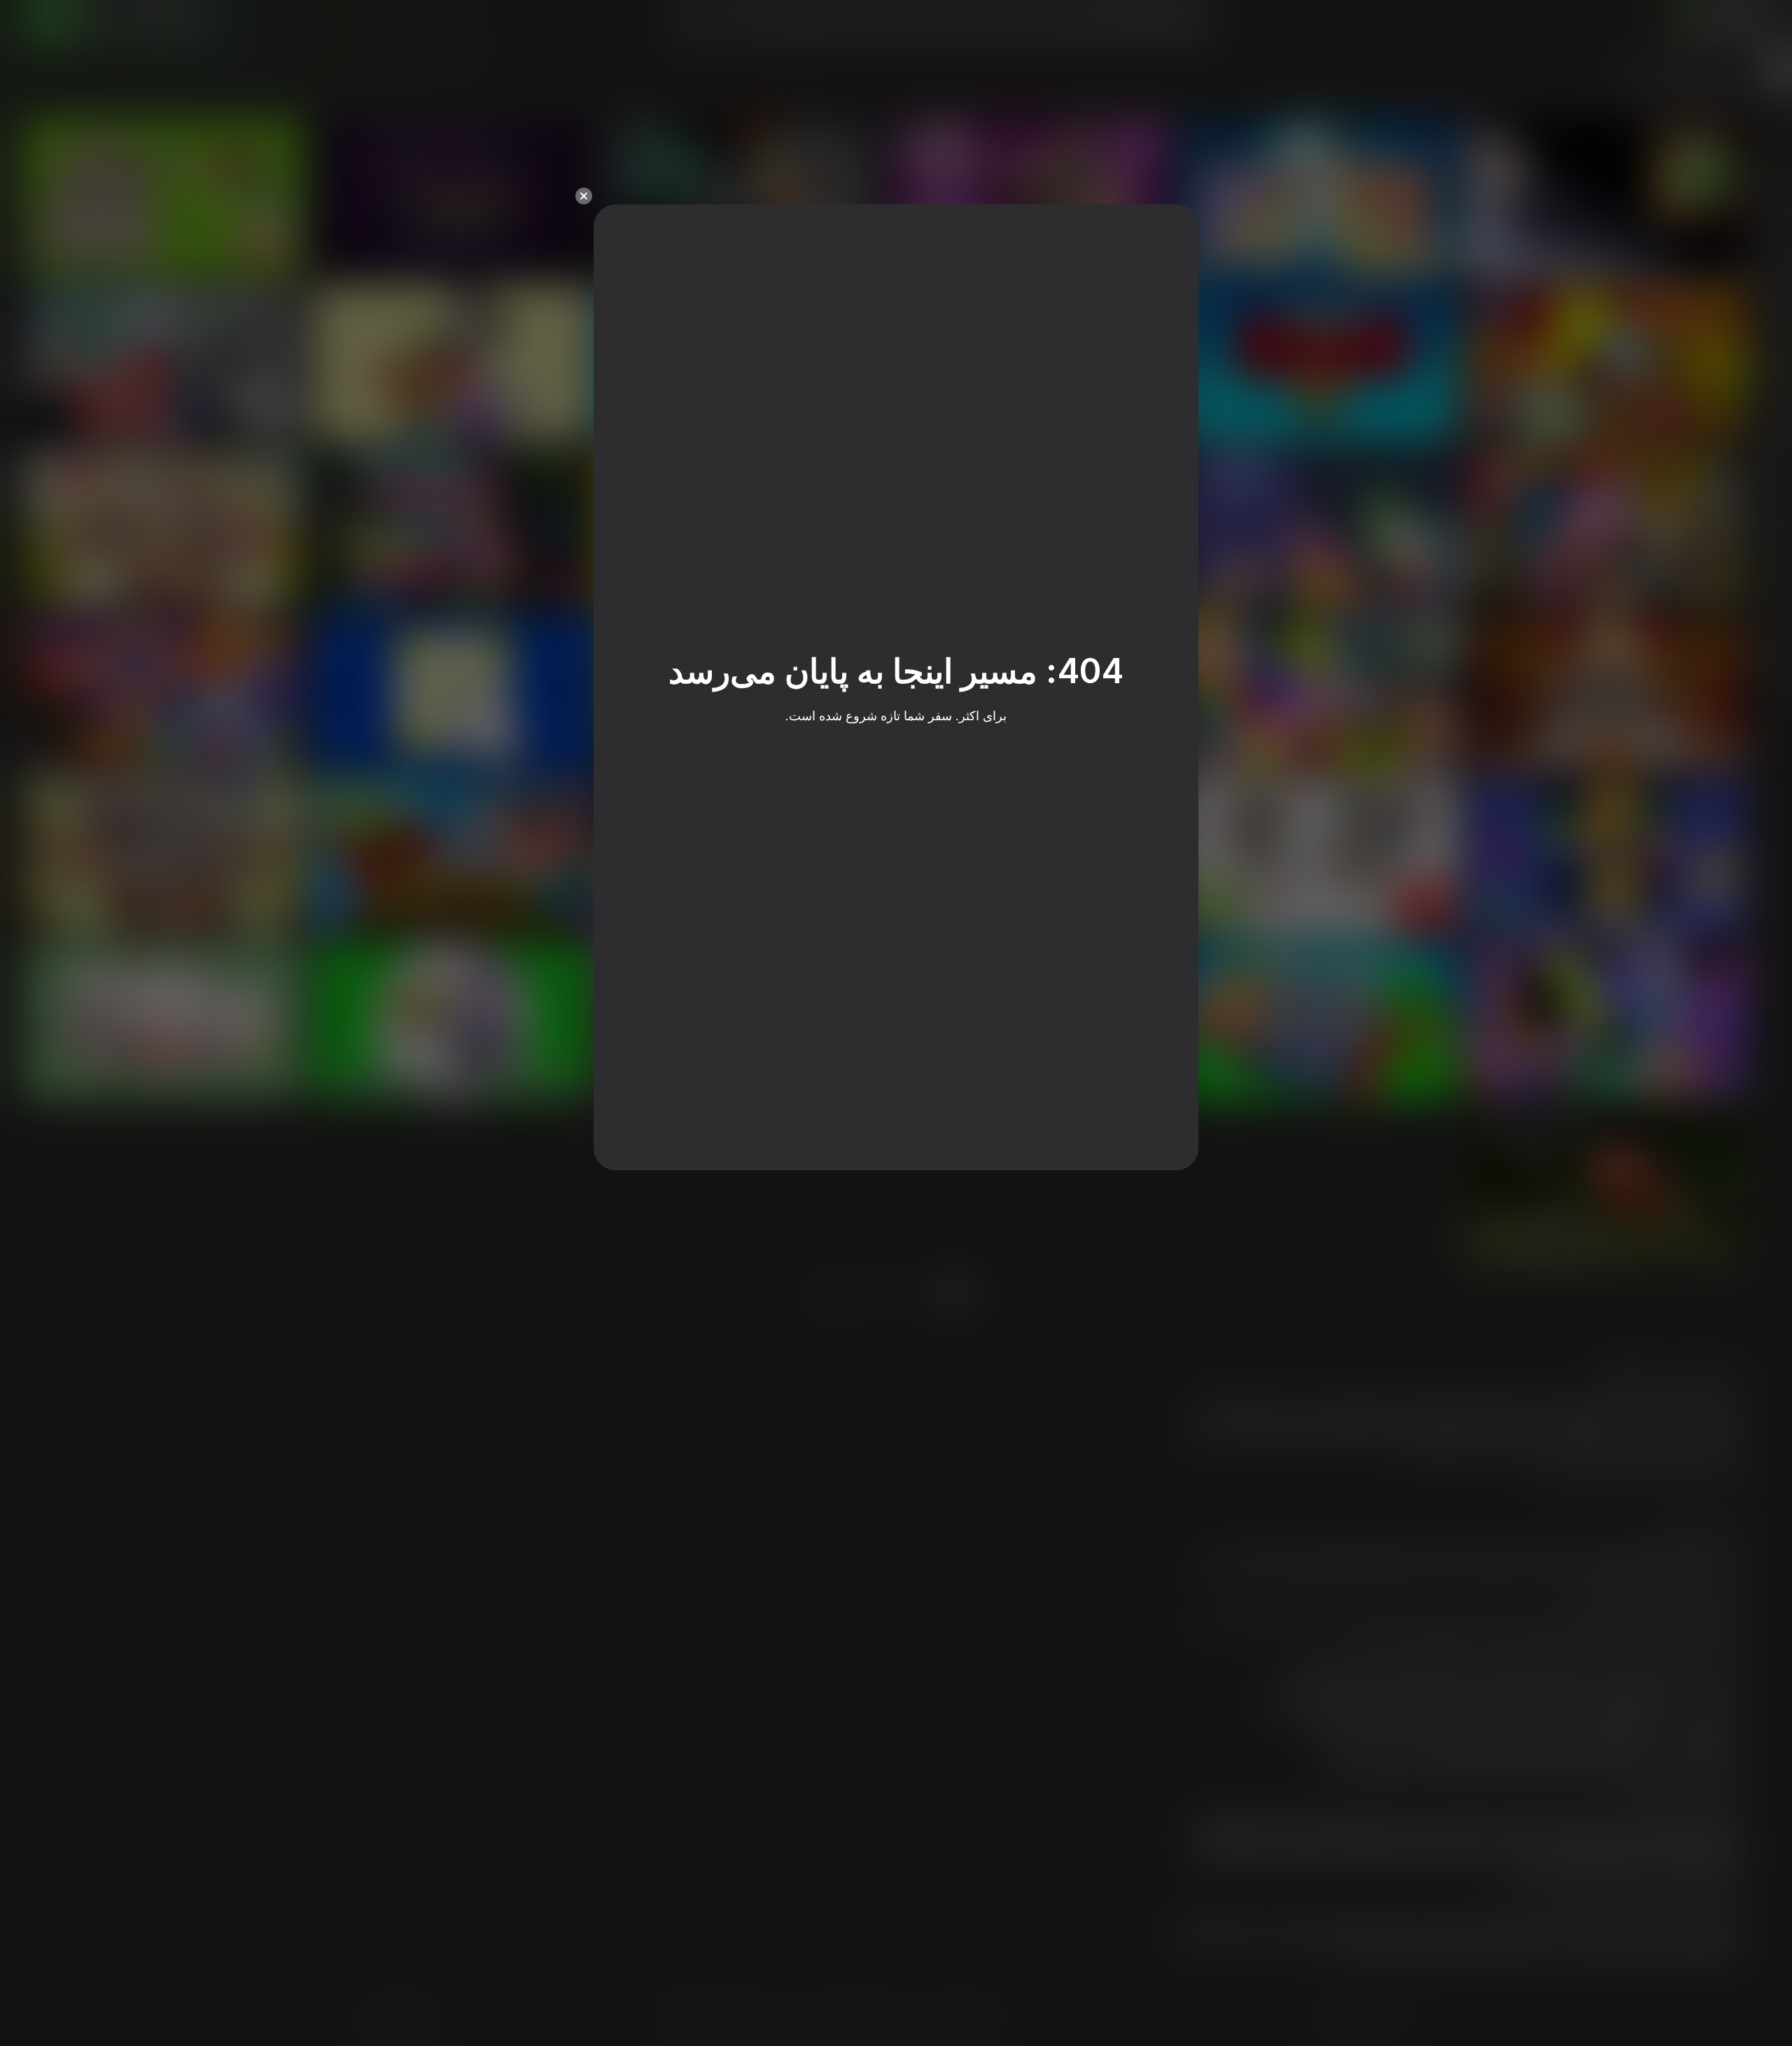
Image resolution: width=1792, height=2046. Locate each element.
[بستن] (584, 196)
